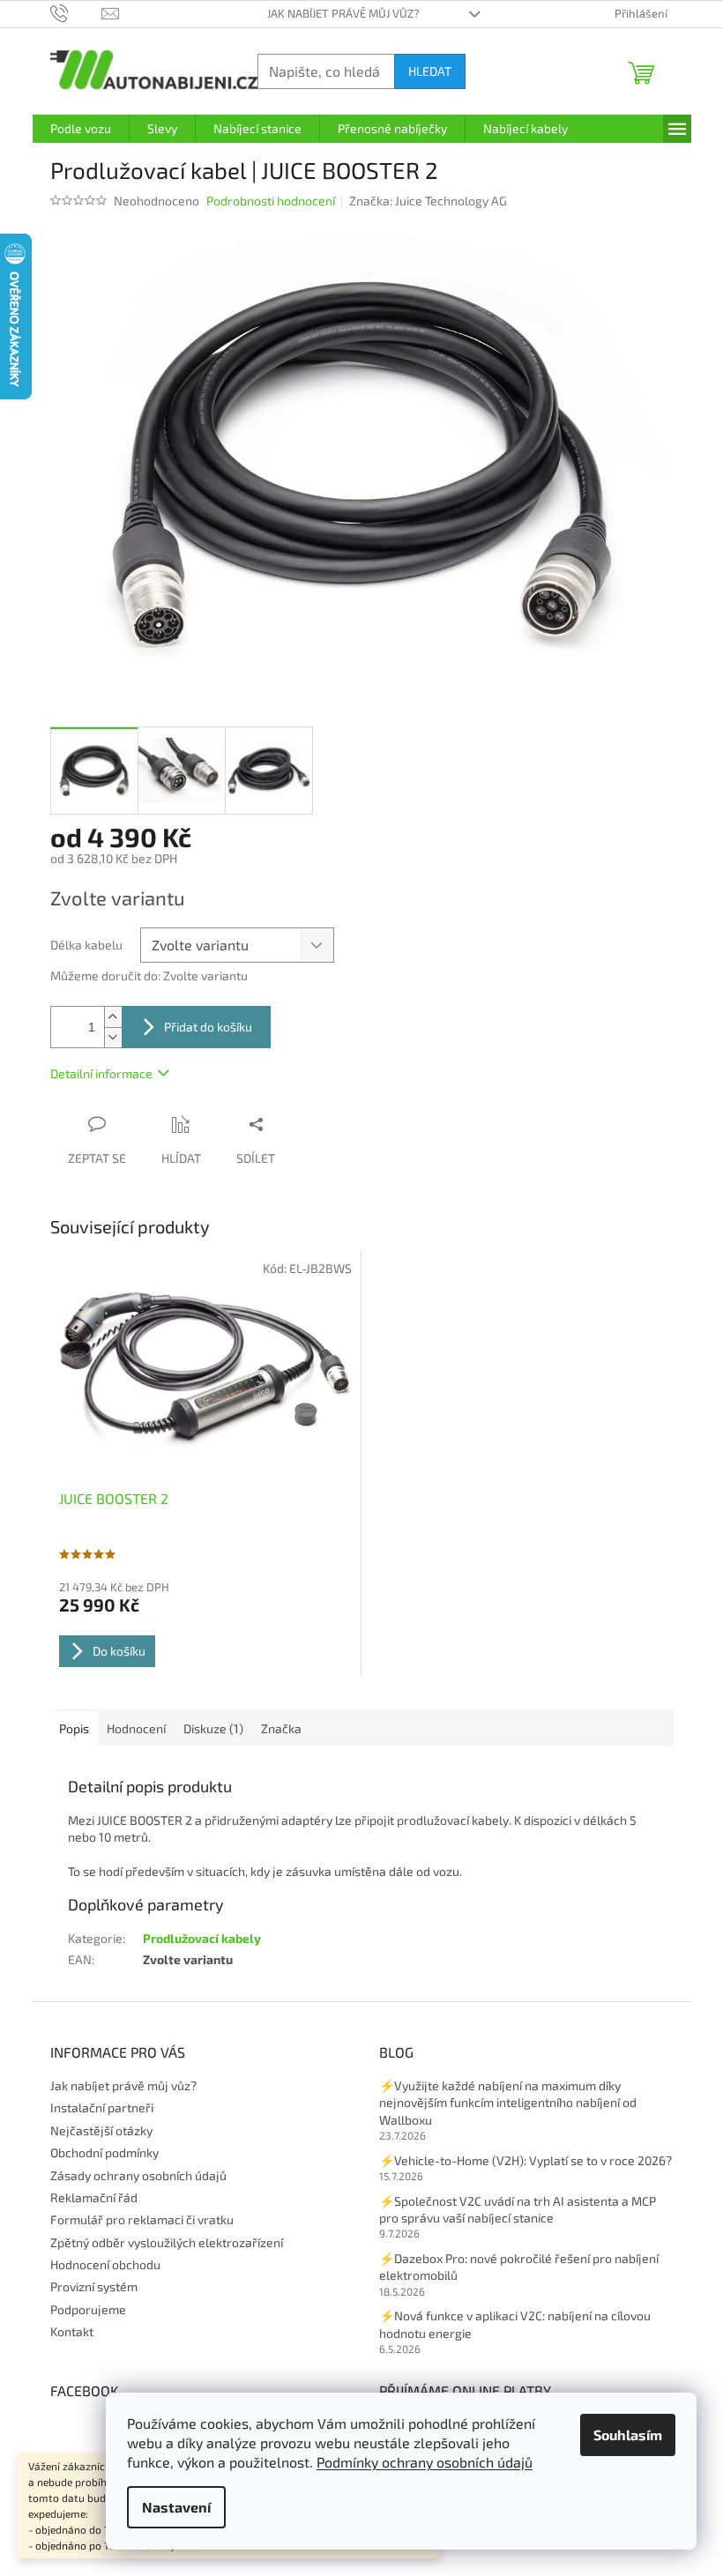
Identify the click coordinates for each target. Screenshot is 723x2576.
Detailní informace (101, 1073)
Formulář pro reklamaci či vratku (142, 2219)
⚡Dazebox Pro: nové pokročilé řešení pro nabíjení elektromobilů (519, 2267)
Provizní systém (94, 2286)
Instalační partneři (102, 2107)
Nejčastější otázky (101, 2130)
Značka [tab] (281, 1728)
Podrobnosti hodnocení (271, 201)
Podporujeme (88, 2309)
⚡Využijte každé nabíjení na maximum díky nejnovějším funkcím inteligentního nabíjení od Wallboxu (508, 2103)
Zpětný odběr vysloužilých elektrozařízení (167, 2242)
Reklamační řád (94, 2197)
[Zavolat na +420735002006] (76, 12)
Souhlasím (628, 2435)
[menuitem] (81, 129)
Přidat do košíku (208, 1027)
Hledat (430, 71)
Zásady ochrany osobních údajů (138, 2175)
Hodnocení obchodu (105, 2264)
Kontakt (72, 2331)
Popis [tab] (74, 1728)
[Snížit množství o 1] (113, 1037)
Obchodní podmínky (104, 2152)
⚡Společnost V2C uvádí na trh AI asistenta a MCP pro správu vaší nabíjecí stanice (518, 2209)
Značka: (428, 201)
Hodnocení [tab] (136, 1728)
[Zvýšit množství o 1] (113, 1017)
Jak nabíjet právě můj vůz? (343, 13)
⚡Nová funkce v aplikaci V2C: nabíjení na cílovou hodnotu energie (515, 2324)
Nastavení (176, 2507)
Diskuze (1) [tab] (213, 1728)
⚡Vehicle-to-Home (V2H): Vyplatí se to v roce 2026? (525, 2160)
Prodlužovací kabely (202, 1938)
